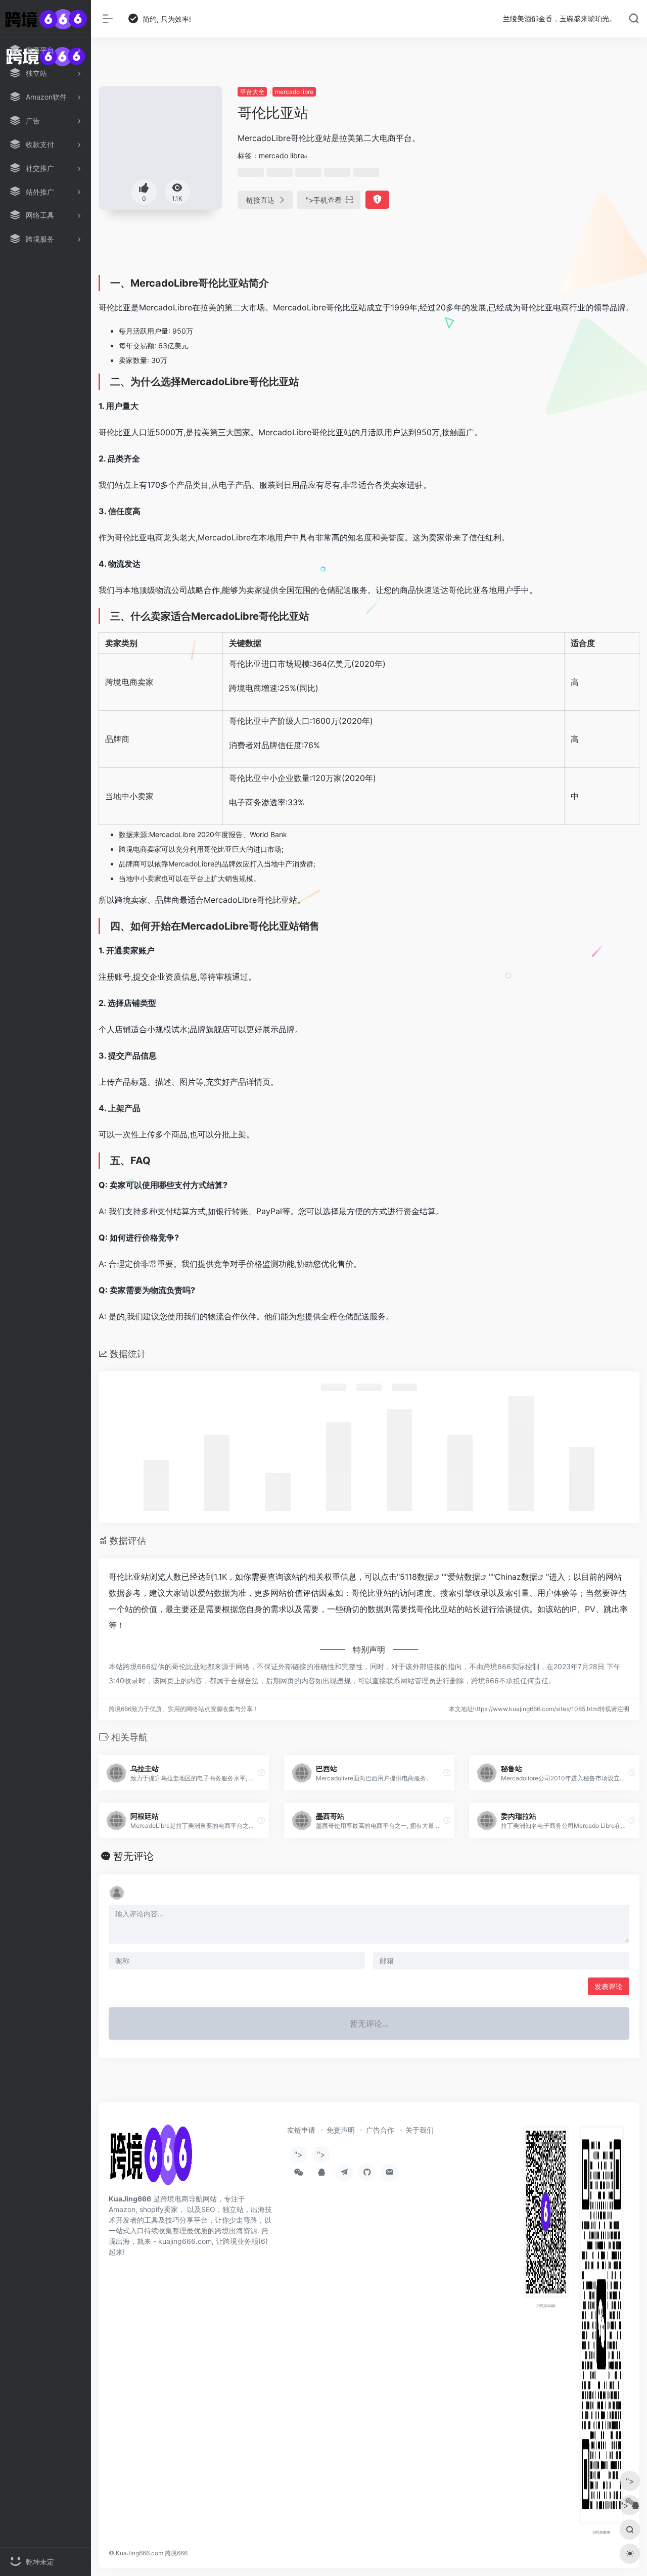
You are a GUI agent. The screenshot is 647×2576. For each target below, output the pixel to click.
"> (324, 200)
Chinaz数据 (516, 1577)
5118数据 (417, 1577)
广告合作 (380, 2130)
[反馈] (377, 200)
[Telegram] (344, 2172)
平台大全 (252, 92)
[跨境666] (151, 2158)
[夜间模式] (630, 2554)
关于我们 (420, 2130)
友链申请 (301, 2130)
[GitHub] (367, 2172)
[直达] (261, 1773)
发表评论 (609, 1986)
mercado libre (294, 92)
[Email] (389, 2172)
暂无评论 (133, 1856)
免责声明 (341, 2130)
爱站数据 (464, 1577)
